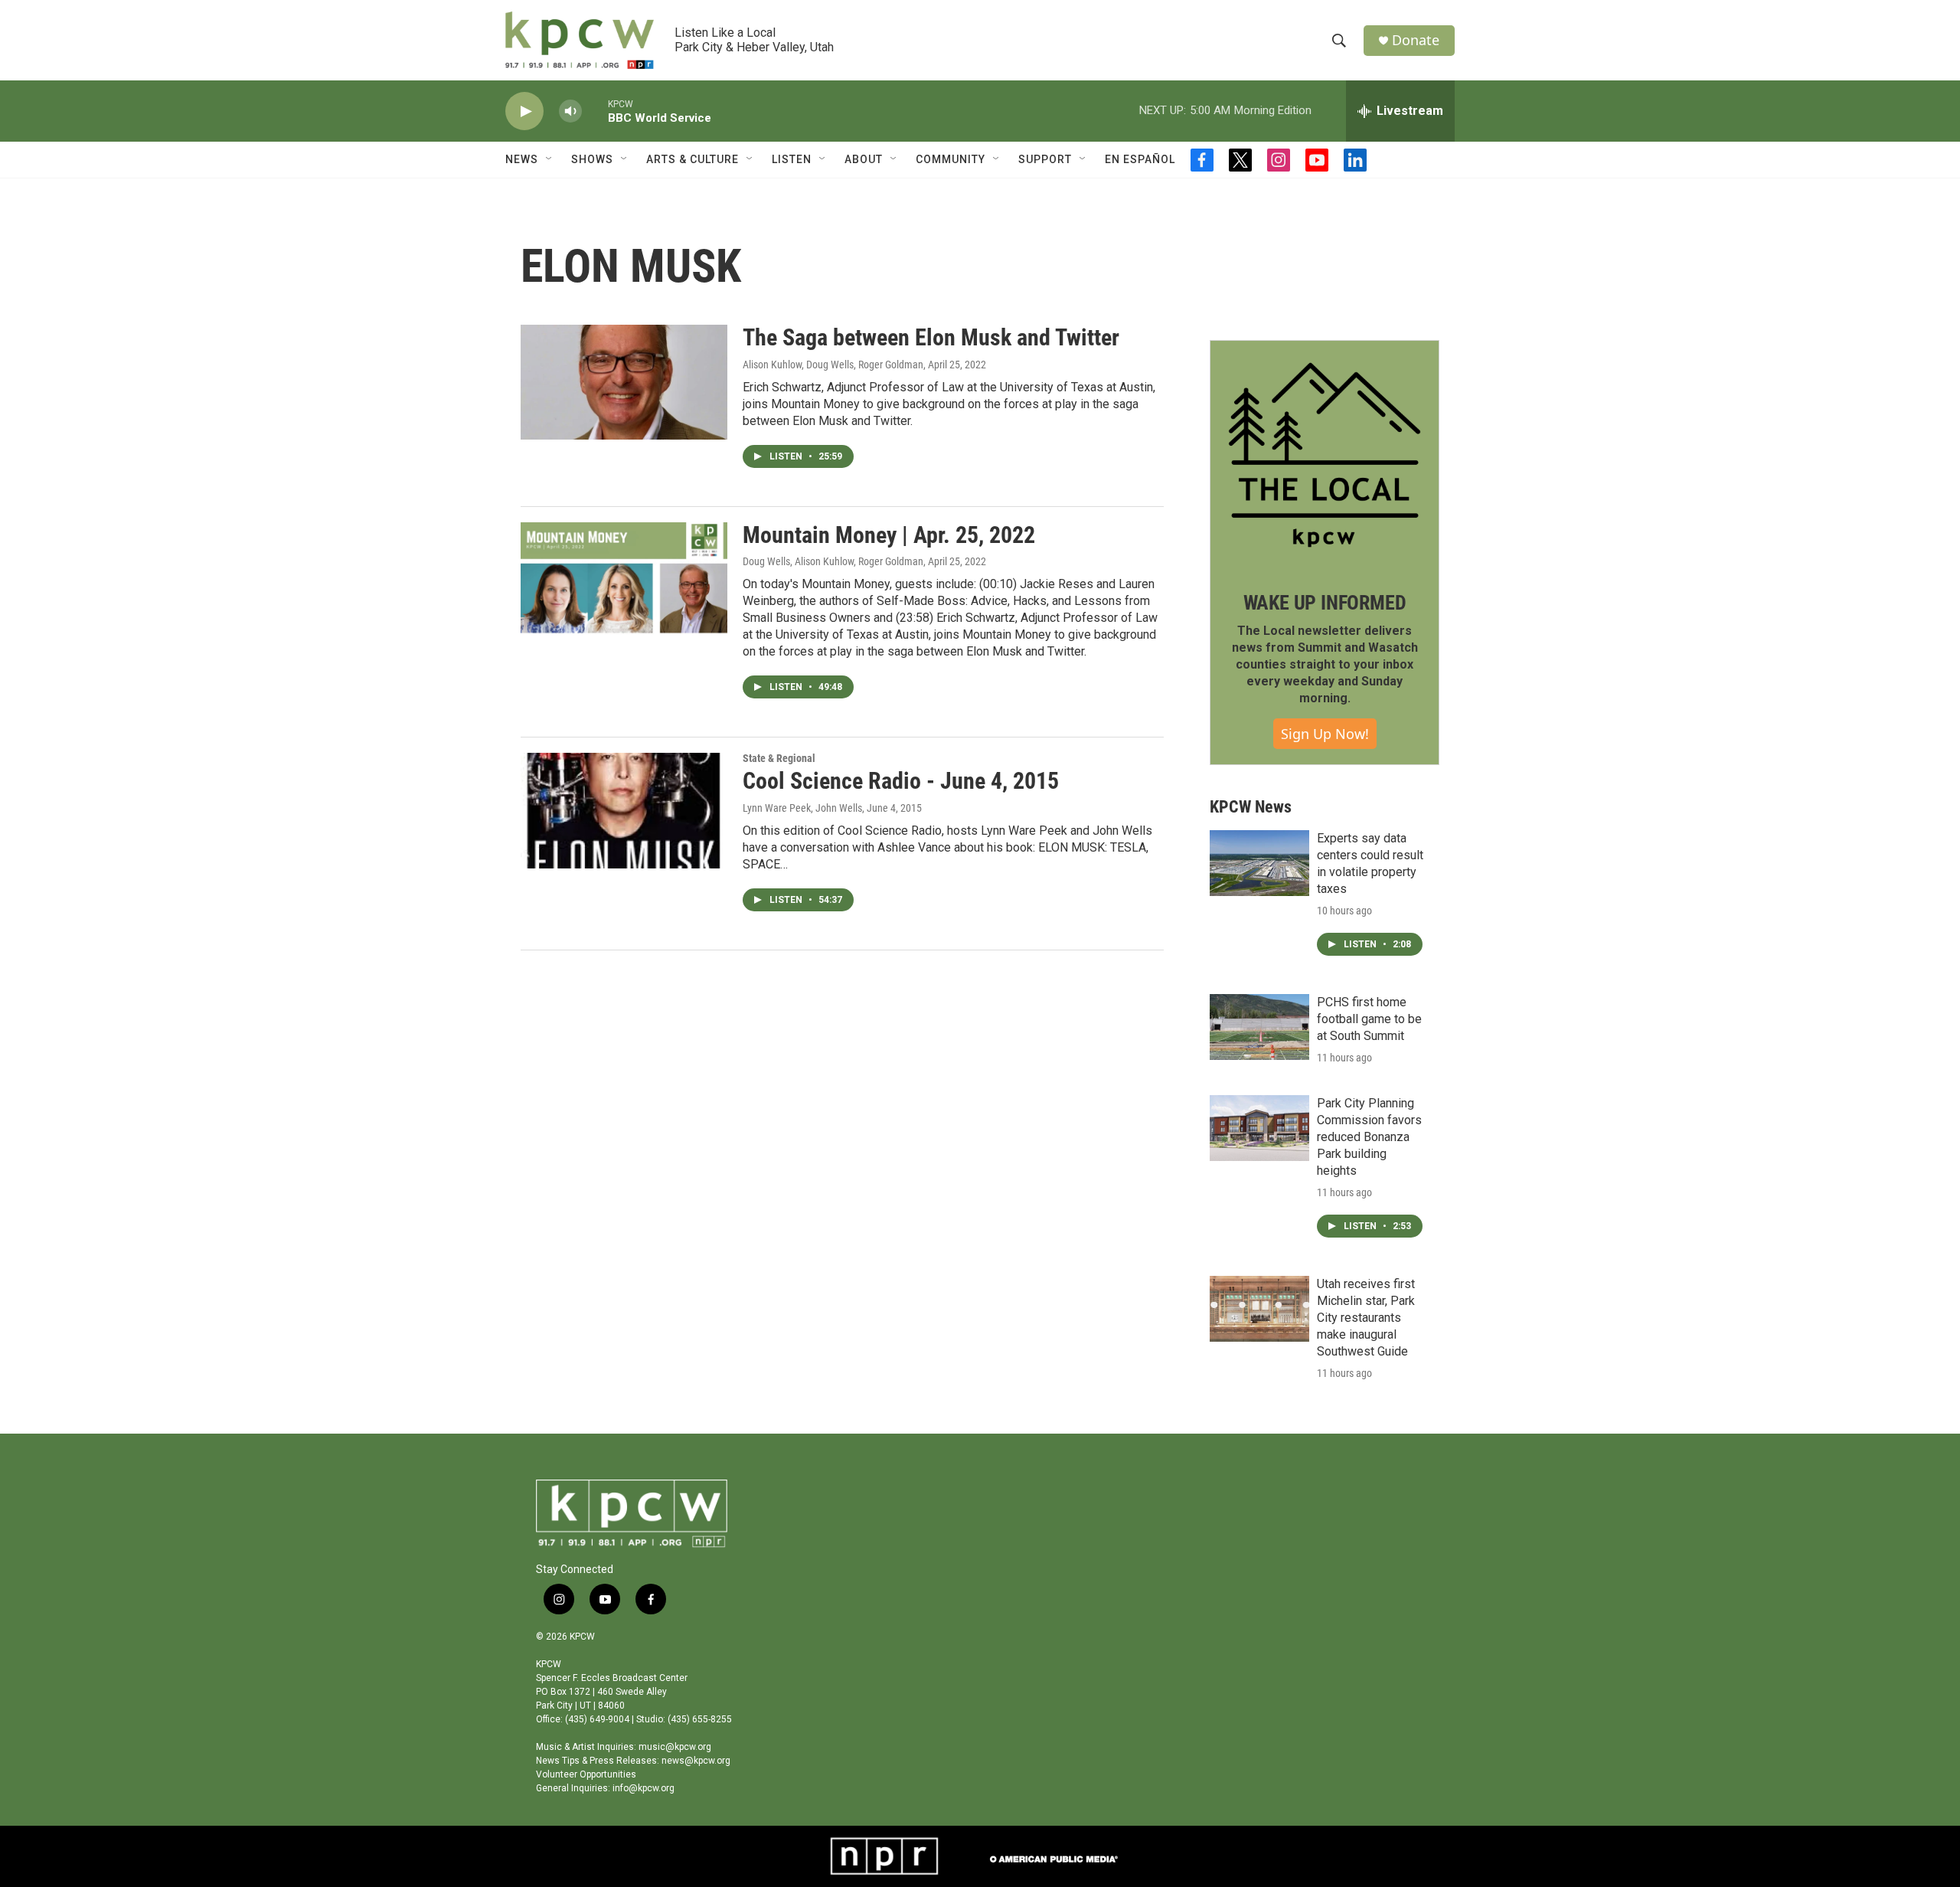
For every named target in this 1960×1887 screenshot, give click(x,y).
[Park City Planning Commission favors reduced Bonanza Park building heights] (1259, 1128)
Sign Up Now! (1325, 734)
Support (1045, 159)
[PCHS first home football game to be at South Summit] (1259, 1027)
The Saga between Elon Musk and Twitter (931, 337)
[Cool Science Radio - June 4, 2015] (624, 810)
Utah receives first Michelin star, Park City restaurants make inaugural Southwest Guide (1366, 1318)
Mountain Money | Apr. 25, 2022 (889, 535)
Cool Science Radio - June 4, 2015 (901, 781)
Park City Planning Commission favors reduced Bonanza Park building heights (1369, 1137)
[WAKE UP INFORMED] (1325, 455)
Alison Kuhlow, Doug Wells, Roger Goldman (833, 365)
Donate (1416, 40)
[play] (524, 111)
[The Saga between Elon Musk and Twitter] (624, 382)
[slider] (595, 111)
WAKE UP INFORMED (1325, 603)
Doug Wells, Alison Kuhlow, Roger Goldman (833, 561)
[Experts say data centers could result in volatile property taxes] (1259, 863)
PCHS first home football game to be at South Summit (1369, 1019)
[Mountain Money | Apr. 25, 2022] (624, 580)
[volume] (570, 111)
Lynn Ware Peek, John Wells (802, 808)
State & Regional (779, 758)
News (522, 159)
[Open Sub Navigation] (550, 159)
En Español (1140, 159)
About (864, 159)
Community (951, 159)
